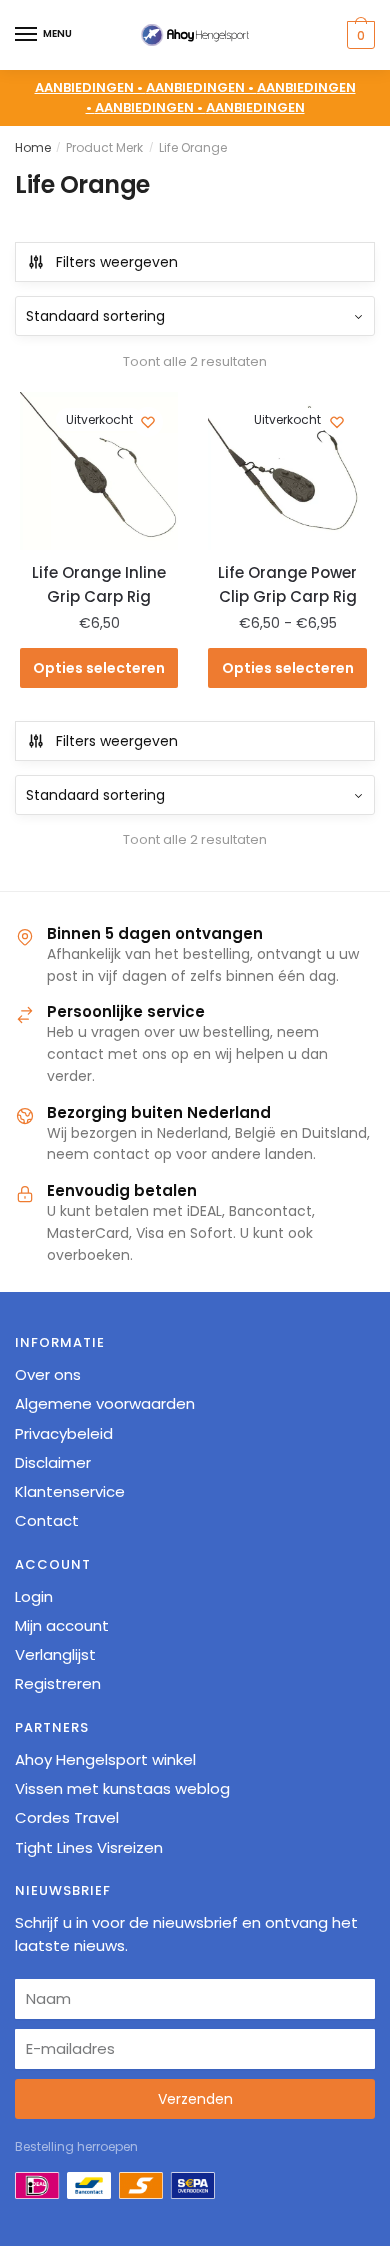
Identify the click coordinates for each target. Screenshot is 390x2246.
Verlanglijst (55, 1654)
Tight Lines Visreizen (89, 1847)
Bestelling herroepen (76, 2146)
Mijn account (62, 1625)
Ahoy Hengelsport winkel (105, 1759)
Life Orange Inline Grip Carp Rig (99, 584)
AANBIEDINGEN (255, 107)
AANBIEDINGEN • (201, 87)
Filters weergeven (117, 262)
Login (34, 1596)
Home (33, 147)
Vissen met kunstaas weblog (122, 1788)
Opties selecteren (99, 668)
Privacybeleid (64, 1433)
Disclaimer (53, 1462)
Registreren (58, 1683)
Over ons (48, 1374)
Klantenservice (70, 1491)
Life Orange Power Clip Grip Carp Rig (287, 584)
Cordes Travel (67, 1817)
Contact (47, 1520)
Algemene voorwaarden (105, 1403)
